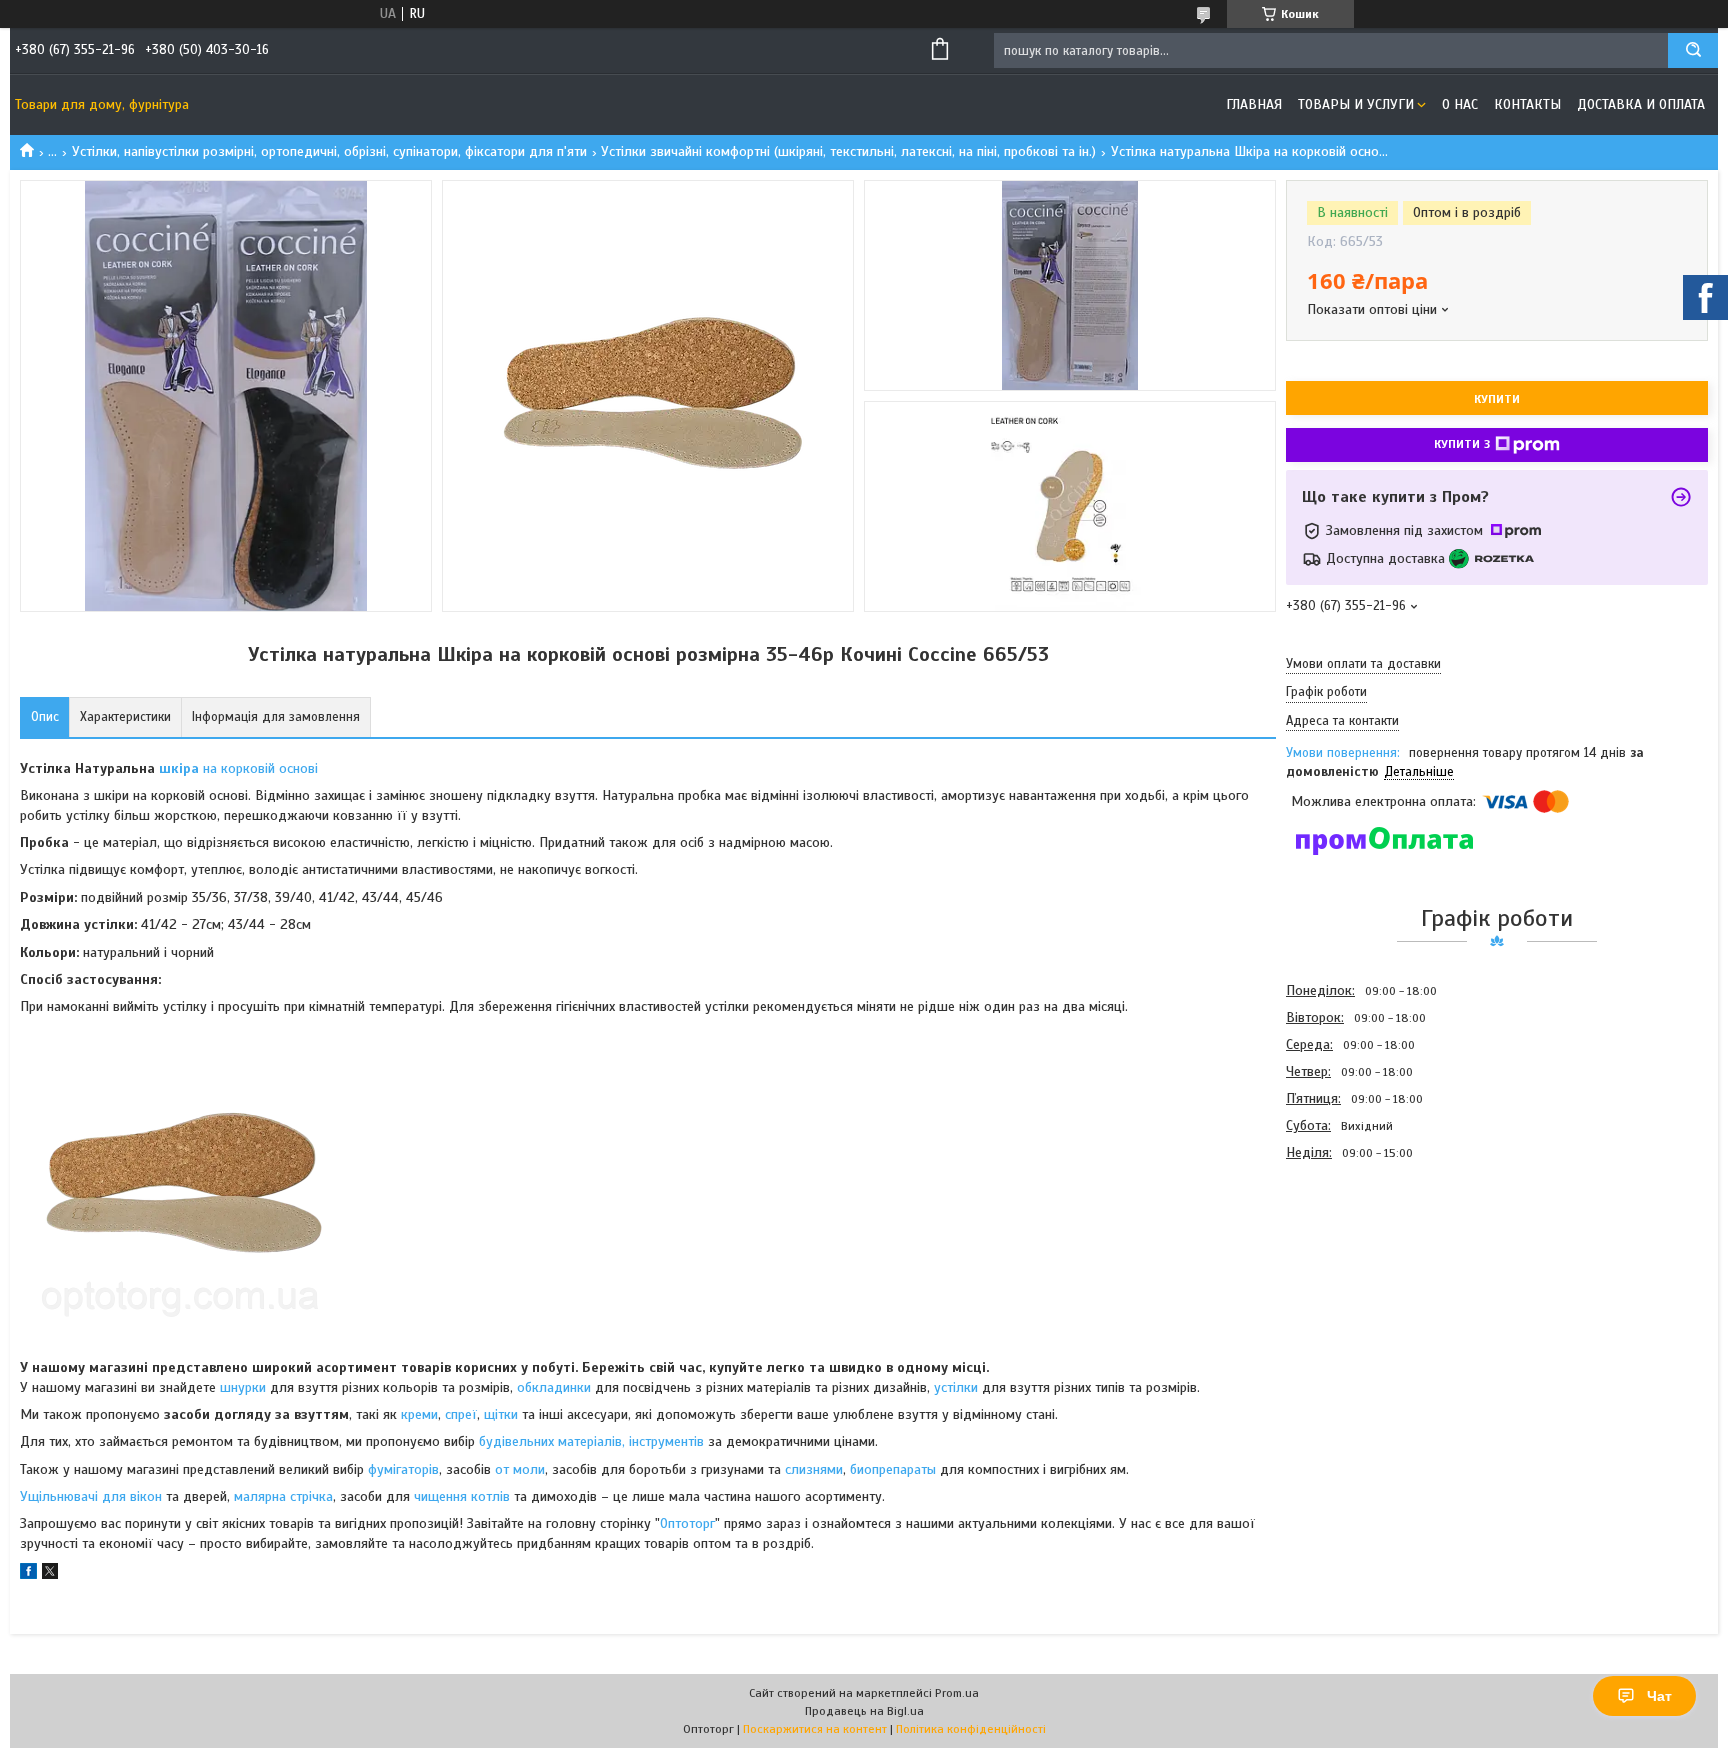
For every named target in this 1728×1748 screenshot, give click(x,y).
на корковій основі (238, 768)
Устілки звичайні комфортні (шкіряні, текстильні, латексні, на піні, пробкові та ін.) (848, 151)
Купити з (1462, 444)
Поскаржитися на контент (815, 1729)
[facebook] (28, 1574)
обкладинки (554, 1387)
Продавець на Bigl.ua (864, 1711)
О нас (1460, 104)
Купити (1497, 399)
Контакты (1527, 104)
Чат (1659, 1696)
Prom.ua (957, 1693)
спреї (461, 1414)
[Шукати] (1693, 50)
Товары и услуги (1356, 104)
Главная (1254, 104)
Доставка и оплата (1641, 104)
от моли (520, 1469)
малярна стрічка (283, 1496)
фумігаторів (403, 1469)
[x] (50, 1574)
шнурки (243, 1387)
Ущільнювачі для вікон (91, 1496)
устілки (956, 1387)
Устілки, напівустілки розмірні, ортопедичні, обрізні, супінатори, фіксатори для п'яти (329, 151)
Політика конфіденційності (971, 1729)
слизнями (814, 1469)
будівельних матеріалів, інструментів (591, 1441)
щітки (501, 1414)
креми (419, 1414)
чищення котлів (462, 1496)
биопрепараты (893, 1469)
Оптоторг (687, 1523)
